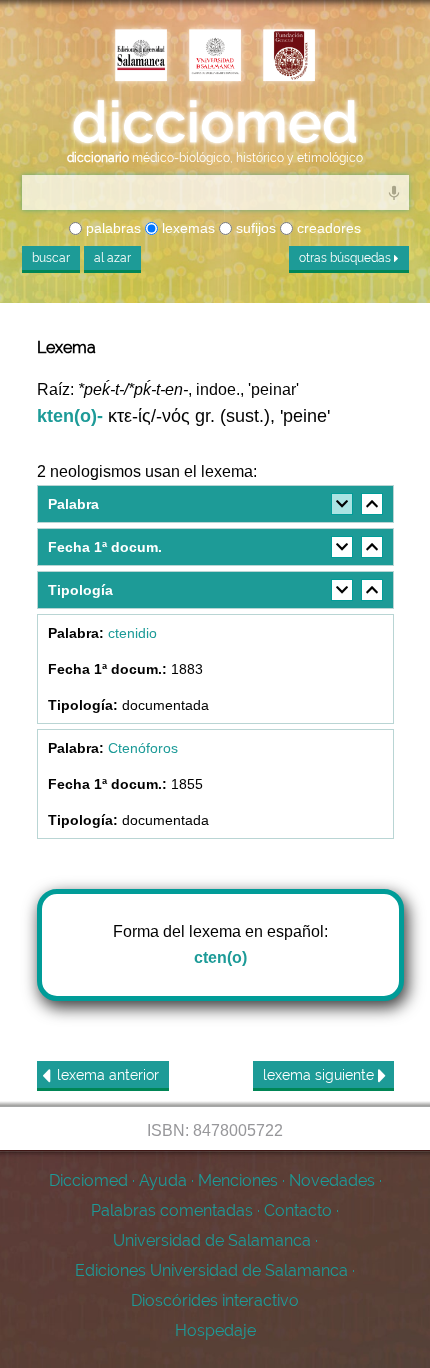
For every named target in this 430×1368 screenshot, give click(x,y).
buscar (51, 258)
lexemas (186, 228)
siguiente (320, 1075)
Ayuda (163, 1180)
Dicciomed (88, 1180)
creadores (327, 228)
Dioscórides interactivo (215, 1300)
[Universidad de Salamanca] (215, 57)
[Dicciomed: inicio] (215, 122)
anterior (108, 1075)
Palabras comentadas (172, 1210)
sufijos (254, 228)
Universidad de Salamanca (212, 1240)
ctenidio (132, 633)
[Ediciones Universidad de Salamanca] (141, 57)
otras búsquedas (346, 258)
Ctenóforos (143, 748)
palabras (111, 228)
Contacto (298, 1210)
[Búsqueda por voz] (394, 192)
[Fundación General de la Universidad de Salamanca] (289, 57)
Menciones (238, 1180)
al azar (112, 258)
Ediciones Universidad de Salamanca (211, 1270)
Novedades (332, 1180)
